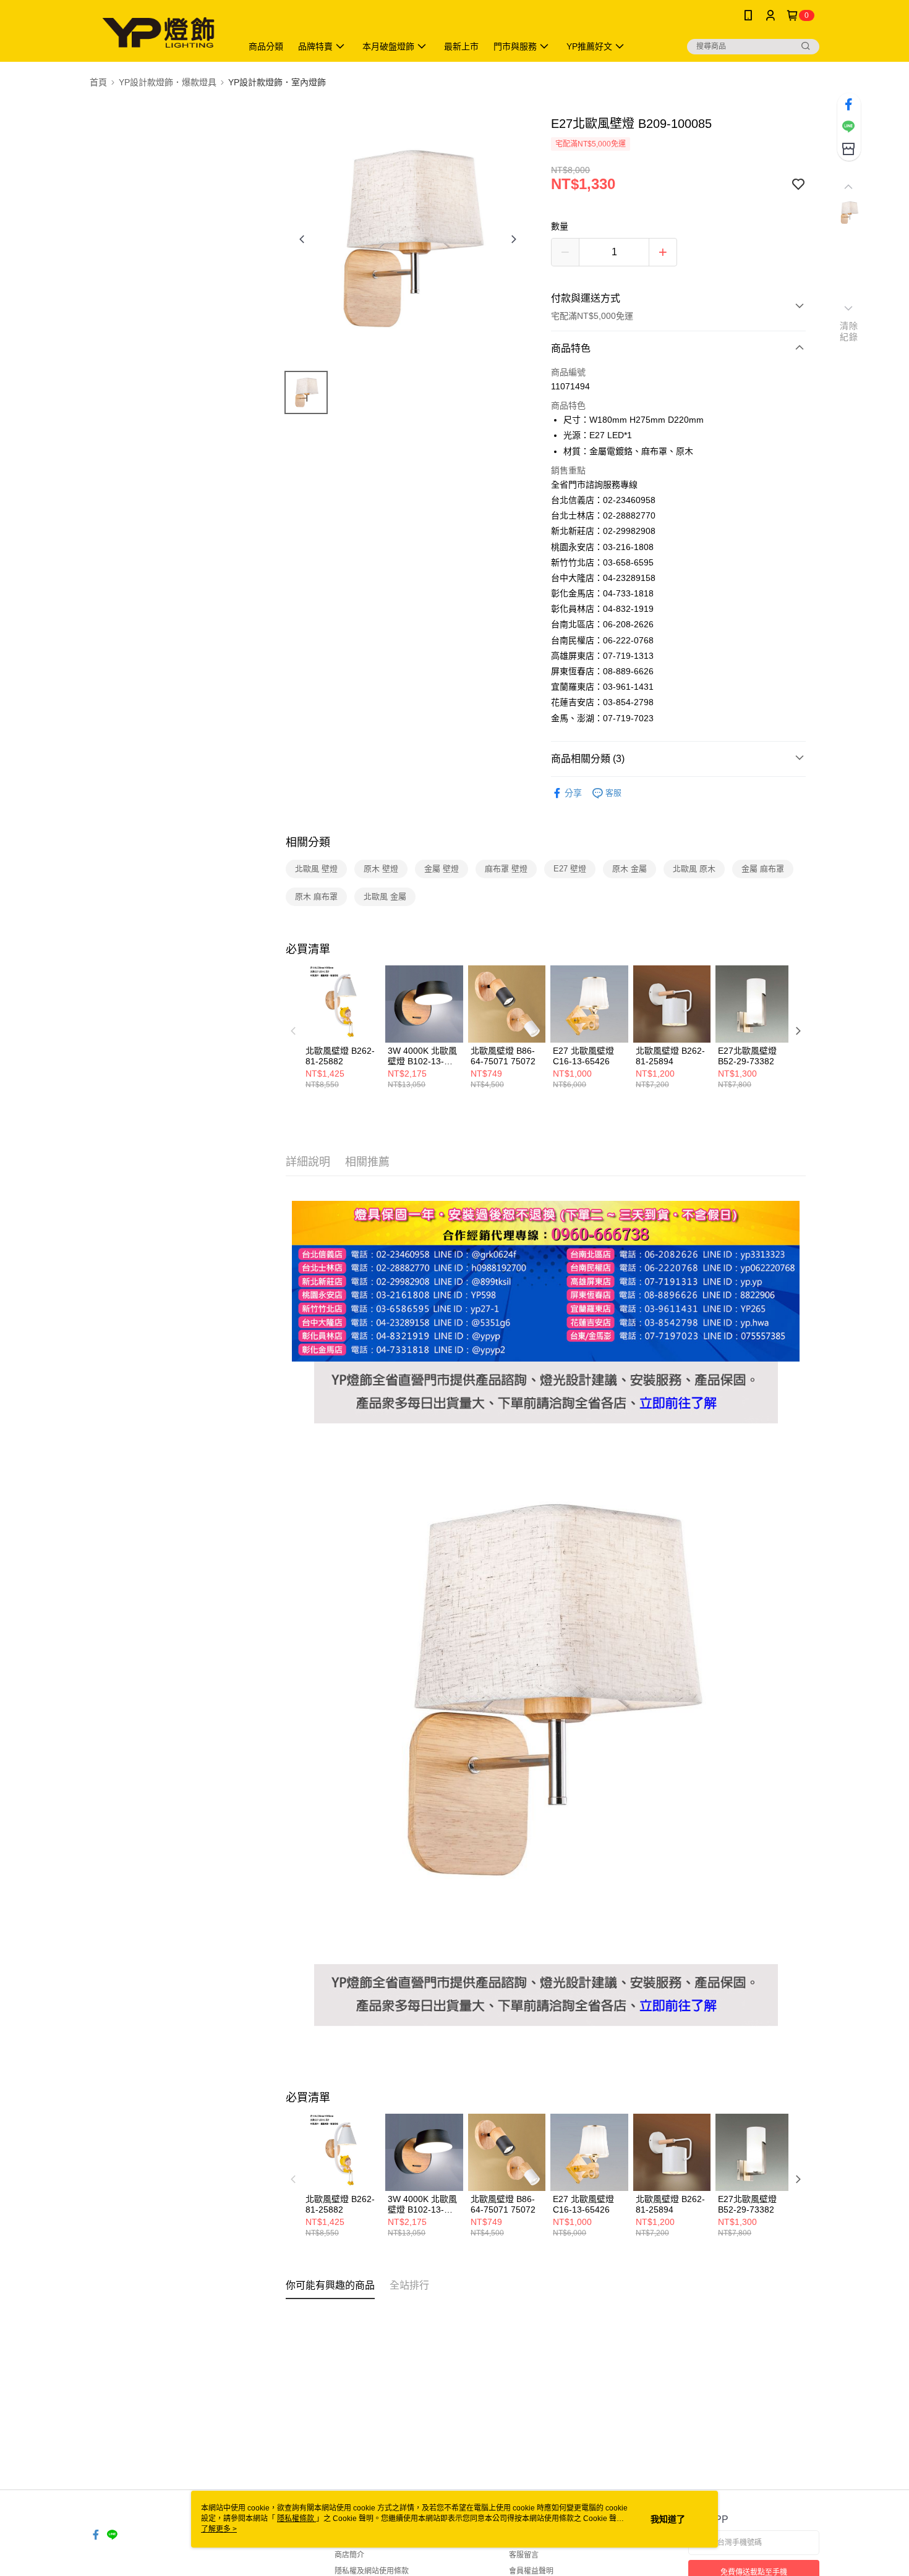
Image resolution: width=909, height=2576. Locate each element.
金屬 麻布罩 (763, 869)
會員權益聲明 (531, 2571)
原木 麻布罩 (316, 896)
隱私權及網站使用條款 (372, 2571)
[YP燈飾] (158, 32)
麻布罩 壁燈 (506, 869)
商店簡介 (349, 2555)
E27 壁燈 (570, 869)
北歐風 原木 (694, 869)
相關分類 (308, 842)
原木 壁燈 (381, 869)
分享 (573, 793)
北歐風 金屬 (385, 896)
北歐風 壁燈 (316, 869)
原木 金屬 (629, 869)
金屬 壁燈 (442, 869)
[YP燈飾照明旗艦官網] (546, 1369)
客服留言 (524, 2555)
